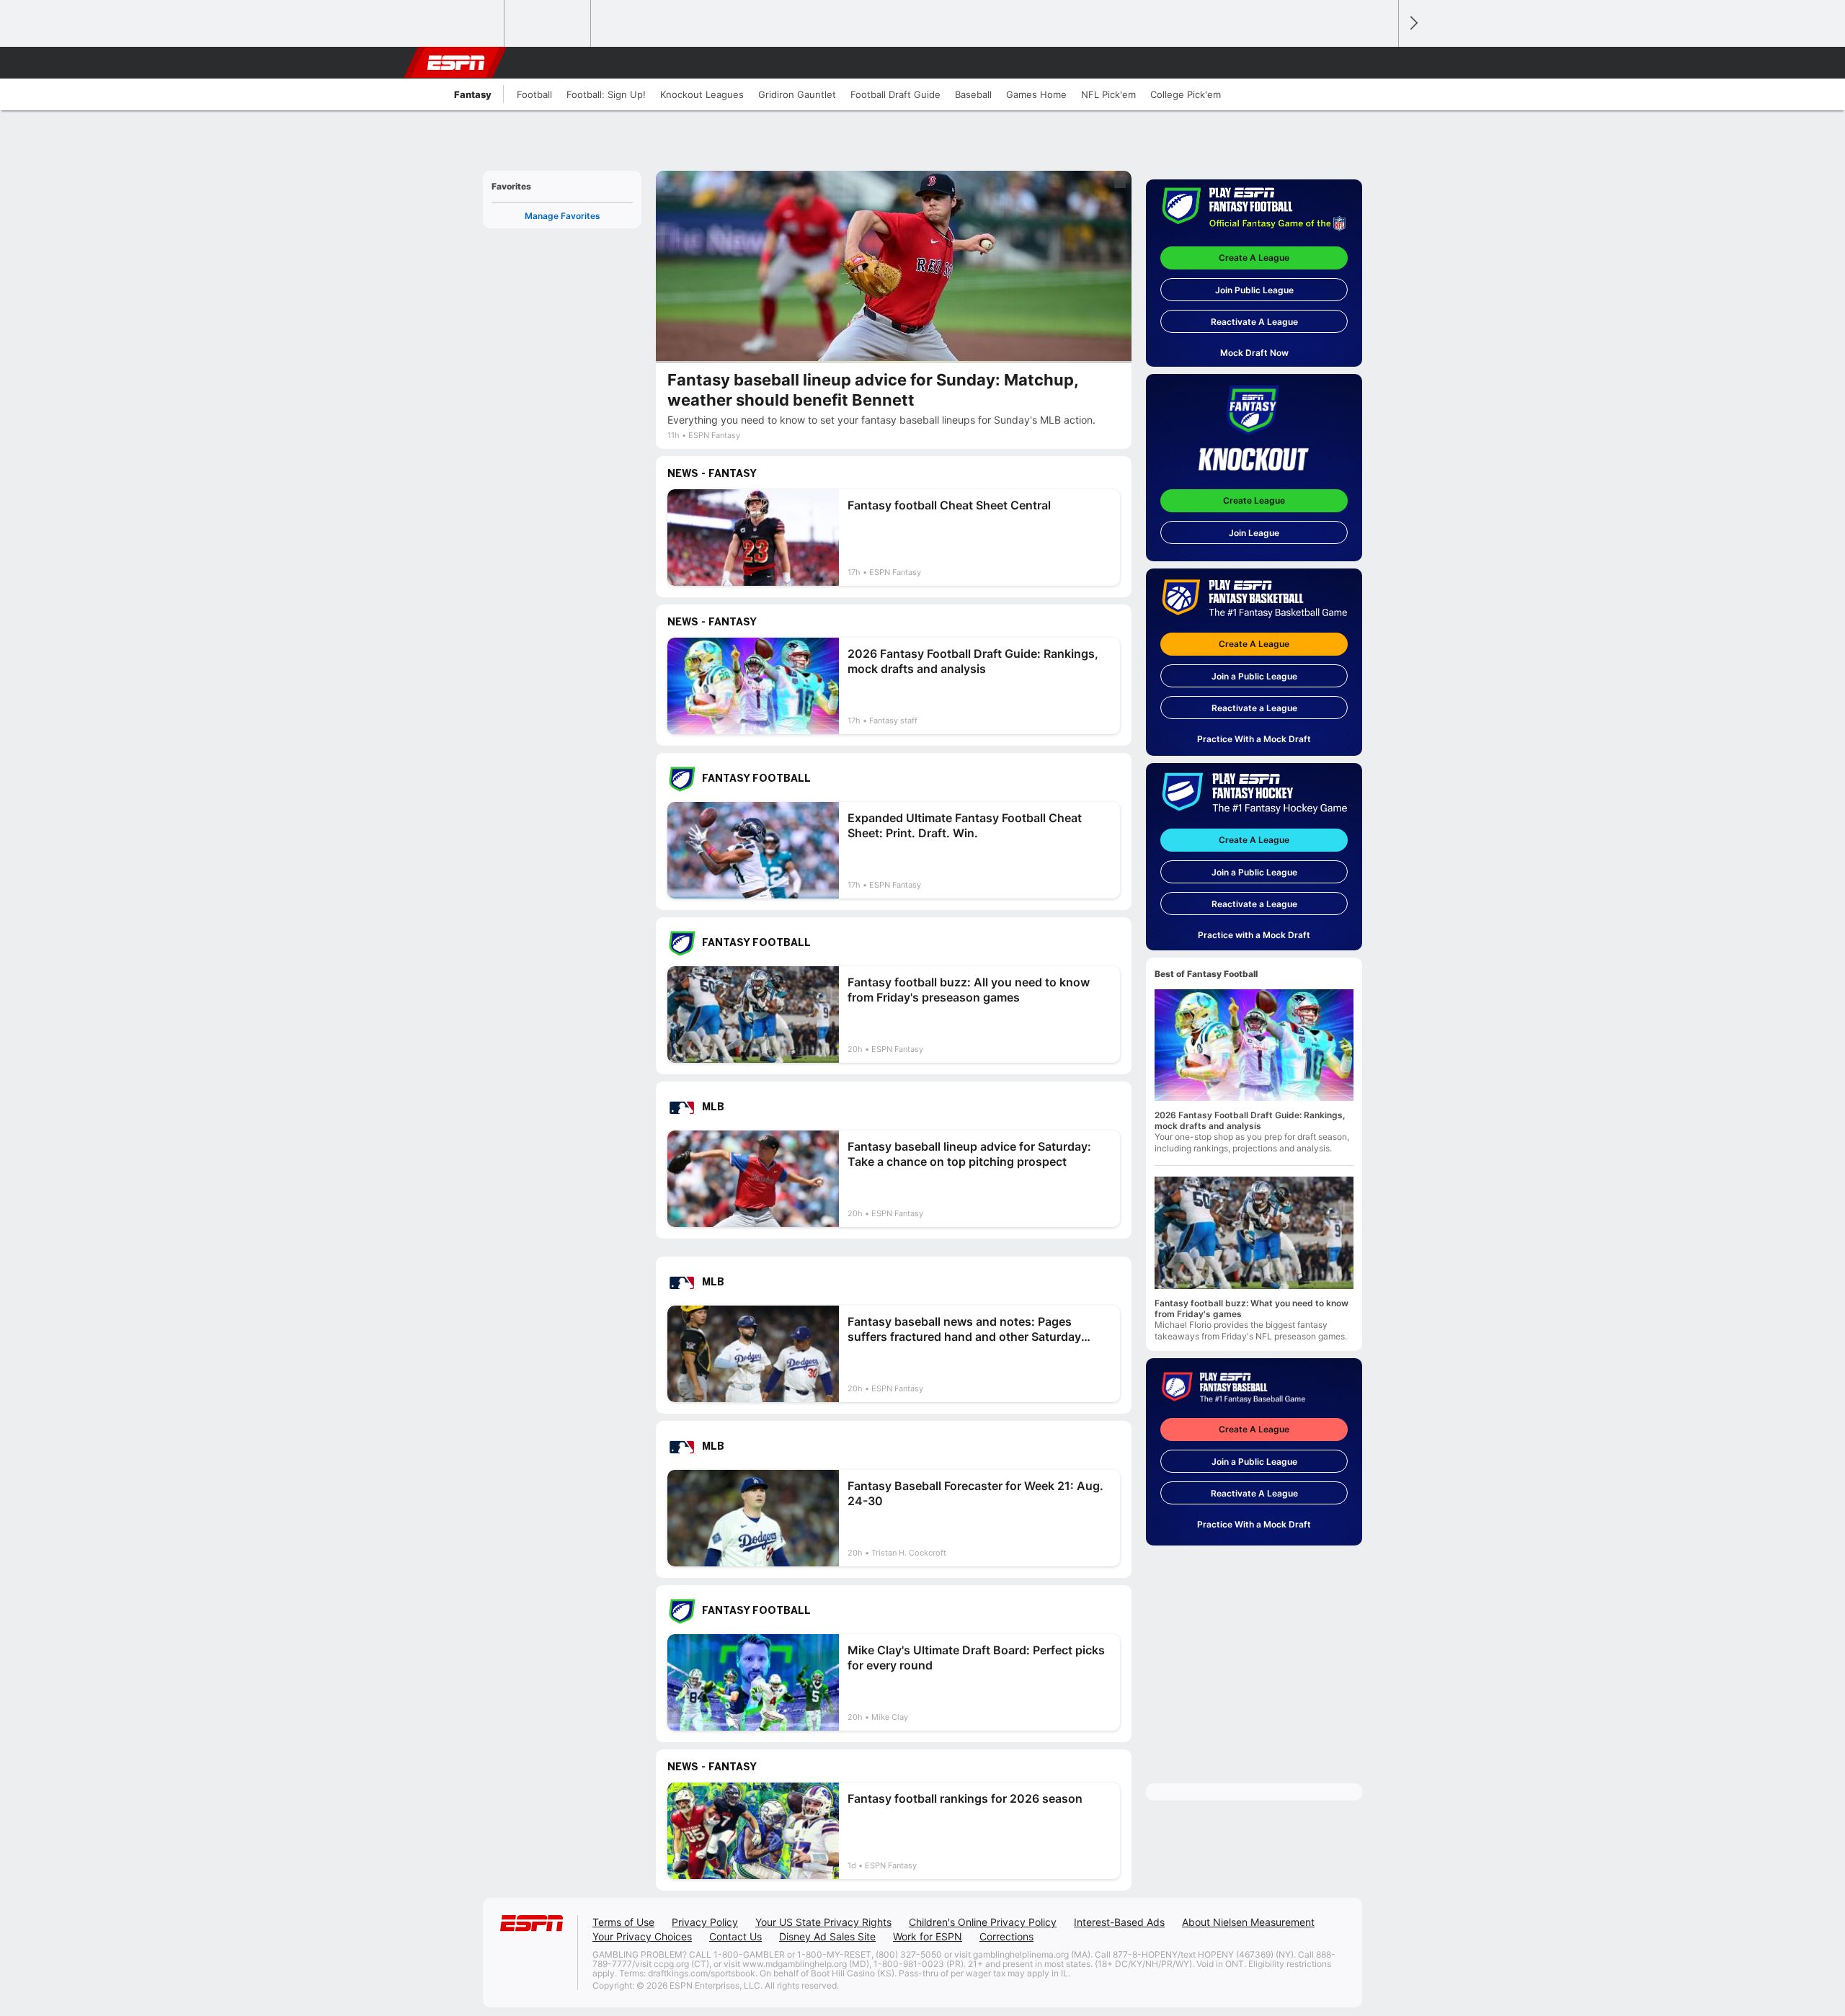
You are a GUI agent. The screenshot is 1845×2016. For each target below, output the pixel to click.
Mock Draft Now (1254, 353)
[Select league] (462, 24)
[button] (1381, 63)
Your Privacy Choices (642, 1936)
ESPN (456, 63)
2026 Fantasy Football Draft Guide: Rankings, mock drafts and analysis (1250, 1120)
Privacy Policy (705, 1922)
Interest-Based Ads (1119, 1922)
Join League (1254, 533)
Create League (1254, 500)
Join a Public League (1254, 676)
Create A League (1254, 258)
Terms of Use (623, 1922)
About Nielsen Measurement (1248, 1922)
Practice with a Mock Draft (1254, 935)
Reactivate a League (1254, 708)
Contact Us (735, 1936)
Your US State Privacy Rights (823, 1922)
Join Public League (1254, 290)
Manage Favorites (563, 216)
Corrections (1006, 1936)
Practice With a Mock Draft (1254, 739)
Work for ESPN (928, 1936)
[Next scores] (1413, 23)
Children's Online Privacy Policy (983, 1922)
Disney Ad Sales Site (827, 1936)
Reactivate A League (1254, 322)
